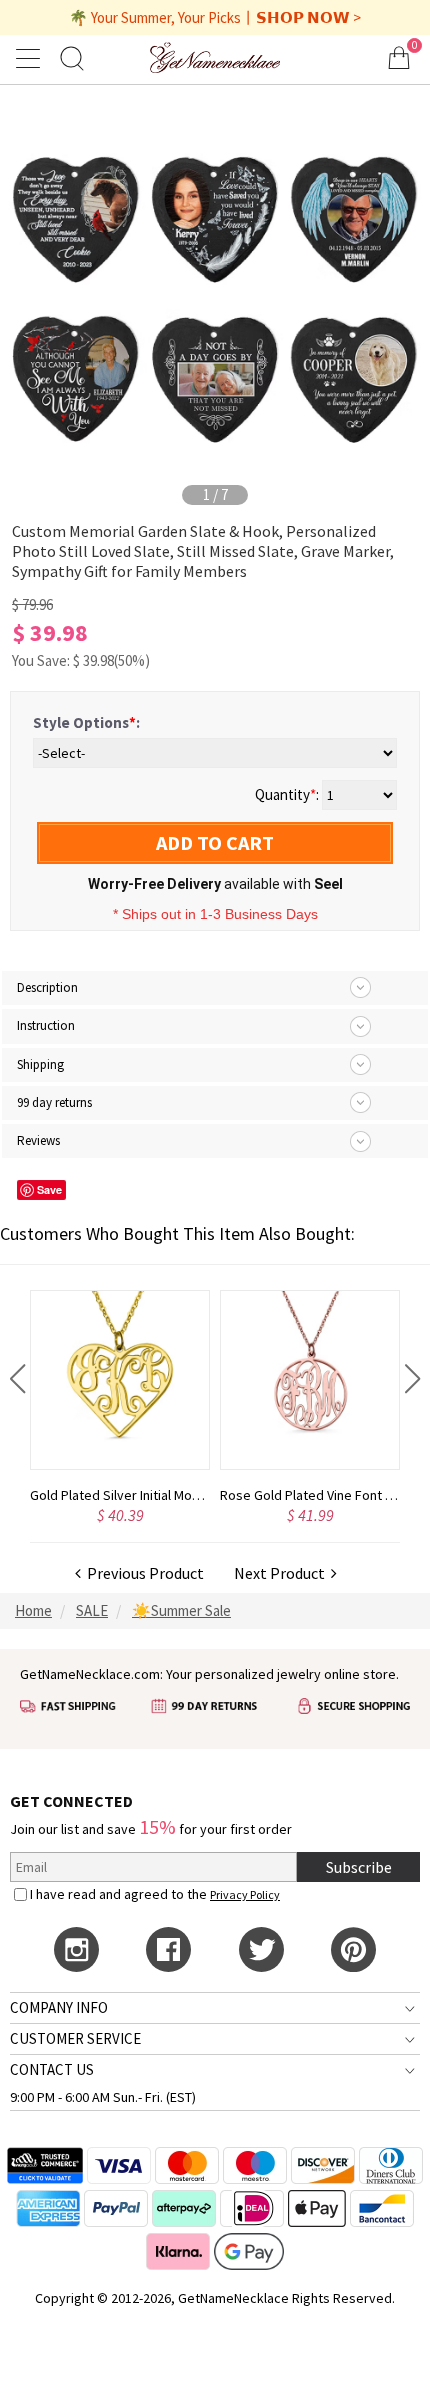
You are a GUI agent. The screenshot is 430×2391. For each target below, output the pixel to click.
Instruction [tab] (46, 1025)
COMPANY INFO (59, 2007)
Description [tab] (47, 987)
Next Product (282, 1573)
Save (49, 1189)
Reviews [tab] (38, 1140)
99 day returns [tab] (54, 1102)
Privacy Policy (245, 1894)
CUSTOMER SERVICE (75, 2038)
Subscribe (359, 1867)
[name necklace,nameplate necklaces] (215, 57)
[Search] (72, 57)
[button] (17, 1379)
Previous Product (142, 1573)
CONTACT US (52, 2069)
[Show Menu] (31, 58)
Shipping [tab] (40, 1064)
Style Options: (86, 722)
